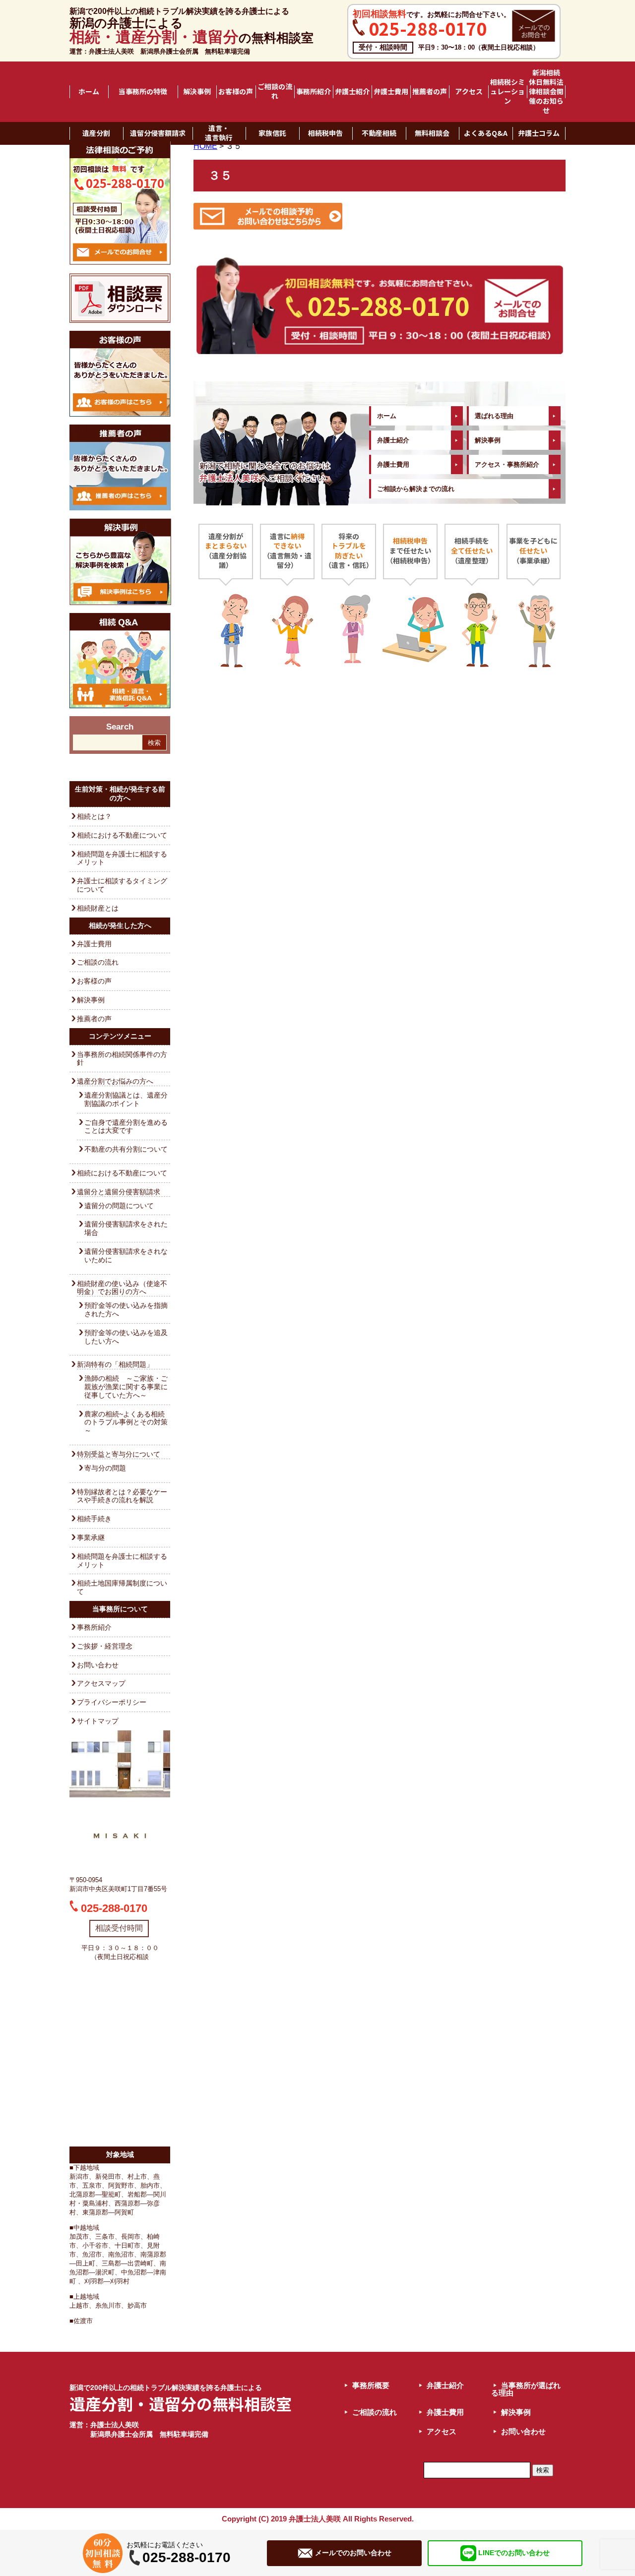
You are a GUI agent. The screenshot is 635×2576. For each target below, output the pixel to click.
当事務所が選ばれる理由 (526, 2389)
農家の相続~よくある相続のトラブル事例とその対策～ (126, 1422)
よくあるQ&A (486, 133)
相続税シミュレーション (508, 92)
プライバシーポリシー (112, 1702)
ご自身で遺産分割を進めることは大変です (126, 1127)
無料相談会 (432, 133)
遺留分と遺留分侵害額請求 (119, 1192)
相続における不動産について (122, 835)
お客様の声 (236, 92)
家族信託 (272, 133)
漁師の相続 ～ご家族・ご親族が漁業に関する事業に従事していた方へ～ (126, 1387)
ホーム (89, 92)
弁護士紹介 (352, 92)
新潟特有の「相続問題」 (115, 1364)
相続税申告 (325, 133)
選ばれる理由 (494, 416)
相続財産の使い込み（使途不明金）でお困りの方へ (122, 1288)
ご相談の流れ (275, 92)
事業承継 (91, 1537)
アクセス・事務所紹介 (507, 464)
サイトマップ (98, 1721)
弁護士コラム (539, 133)
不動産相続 (379, 133)
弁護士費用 (391, 92)
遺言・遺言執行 (219, 133)
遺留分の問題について (119, 1206)
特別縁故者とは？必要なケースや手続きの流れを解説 (122, 1496)
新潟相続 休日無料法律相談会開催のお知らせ (547, 92)
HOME (205, 146)
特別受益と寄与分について (119, 1454)
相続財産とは (98, 908)
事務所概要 (371, 2385)
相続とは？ (94, 816)
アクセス (469, 92)
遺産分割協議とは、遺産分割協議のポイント (126, 1099)
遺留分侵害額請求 (158, 133)
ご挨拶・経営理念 (105, 1646)
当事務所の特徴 (143, 92)
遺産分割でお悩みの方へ (115, 1081)
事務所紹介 (314, 92)
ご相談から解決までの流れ (416, 489)
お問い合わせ (98, 1665)
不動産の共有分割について (126, 1149)
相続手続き (94, 1519)
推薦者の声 (430, 92)
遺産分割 (96, 133)
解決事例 (197, 92)
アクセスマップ (101, 1683)
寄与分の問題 (105, 1468)
